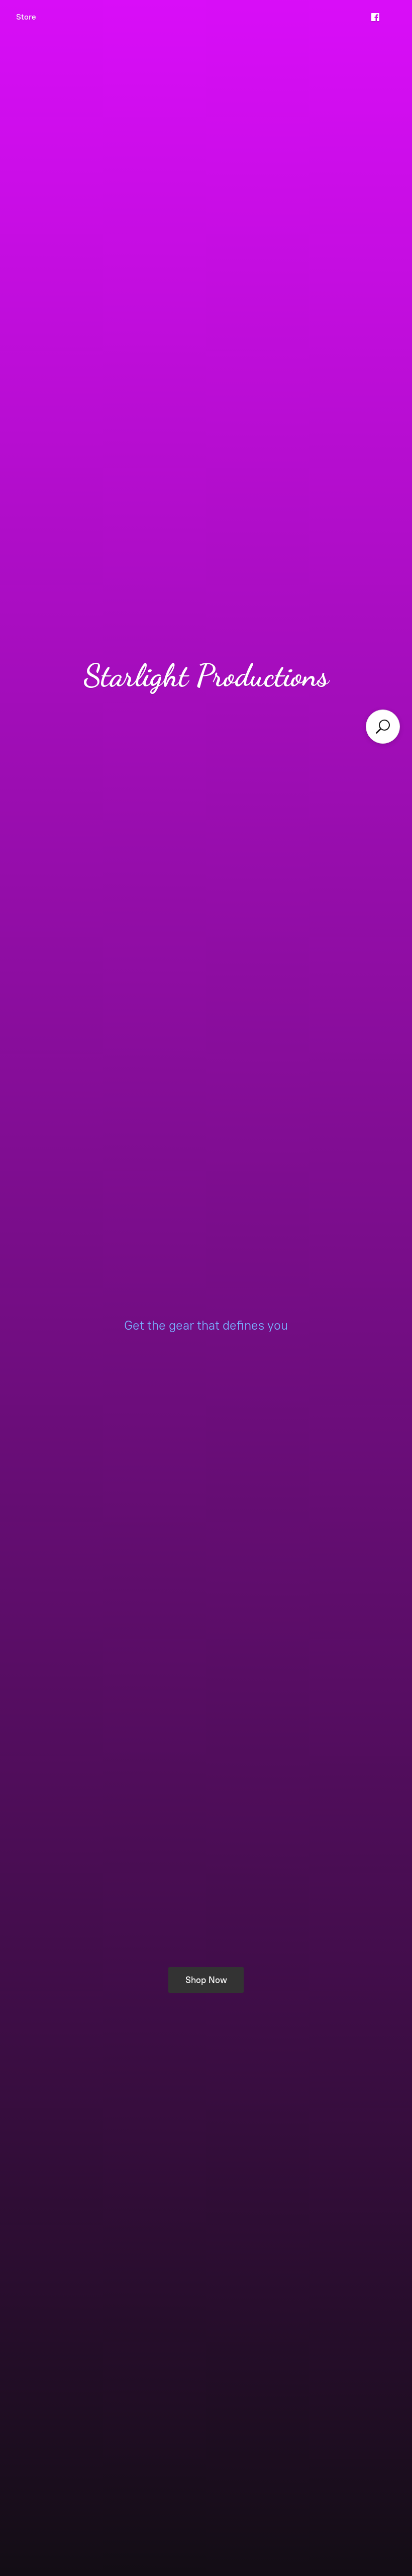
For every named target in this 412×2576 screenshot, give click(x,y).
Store (26, 17)
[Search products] (383, 727)
